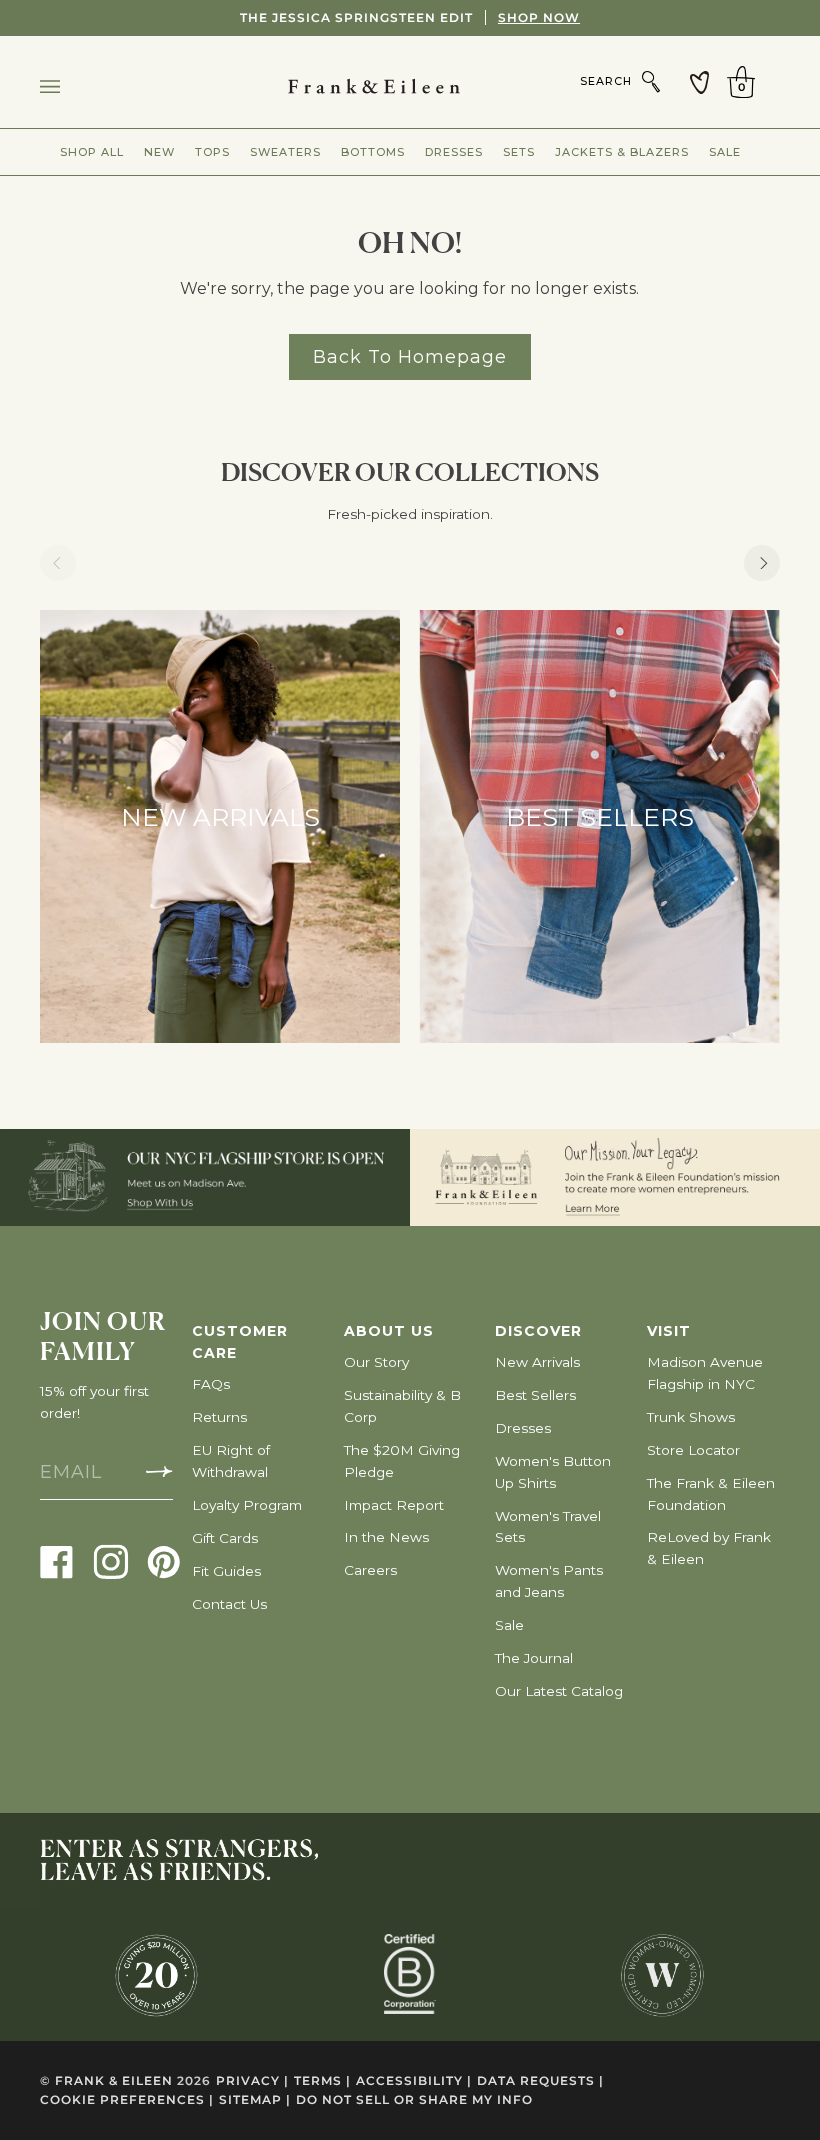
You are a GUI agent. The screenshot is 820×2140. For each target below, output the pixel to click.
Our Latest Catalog (559, 1691)
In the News (386, 1537)
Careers (370, 1570)
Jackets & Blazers (622, 152)
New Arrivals (537, 1362)
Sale (725, 152)
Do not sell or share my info (414, 2099)
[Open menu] (70, 86)
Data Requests (540, 2080)
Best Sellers (535, 1395)
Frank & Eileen (114, 2080)
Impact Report (394, 1505)
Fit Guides (226, 1571)
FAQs (211, 1384)
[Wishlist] (700, 82)
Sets (519, 152)
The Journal (534, 1658)
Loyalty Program (247, 1505)
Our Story (376, 1362)
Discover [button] (538, 1331)
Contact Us (229, 1604)
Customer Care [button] (240, 1342)
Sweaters (285, 152)
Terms (322, 2080)
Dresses (454, 152)
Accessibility (414, 2080)
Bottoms (373, 152)
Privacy (252, 2080)
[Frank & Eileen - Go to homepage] (410, 86)
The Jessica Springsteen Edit (410, 17)
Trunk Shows (691, 1417)
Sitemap (255, 2099)
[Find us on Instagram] (111, 1561)
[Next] (762, 563)
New (159, 152)
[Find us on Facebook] (57, 1561)
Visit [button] (669, 1331)
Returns (219, 1417)
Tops (212, 152)
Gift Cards (225, 1538)
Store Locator (693, 1450)
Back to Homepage (410, 356)
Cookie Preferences (127, 2099)
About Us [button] (389, 1331)
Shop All (92, 152)
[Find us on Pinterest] (164, 1561)
